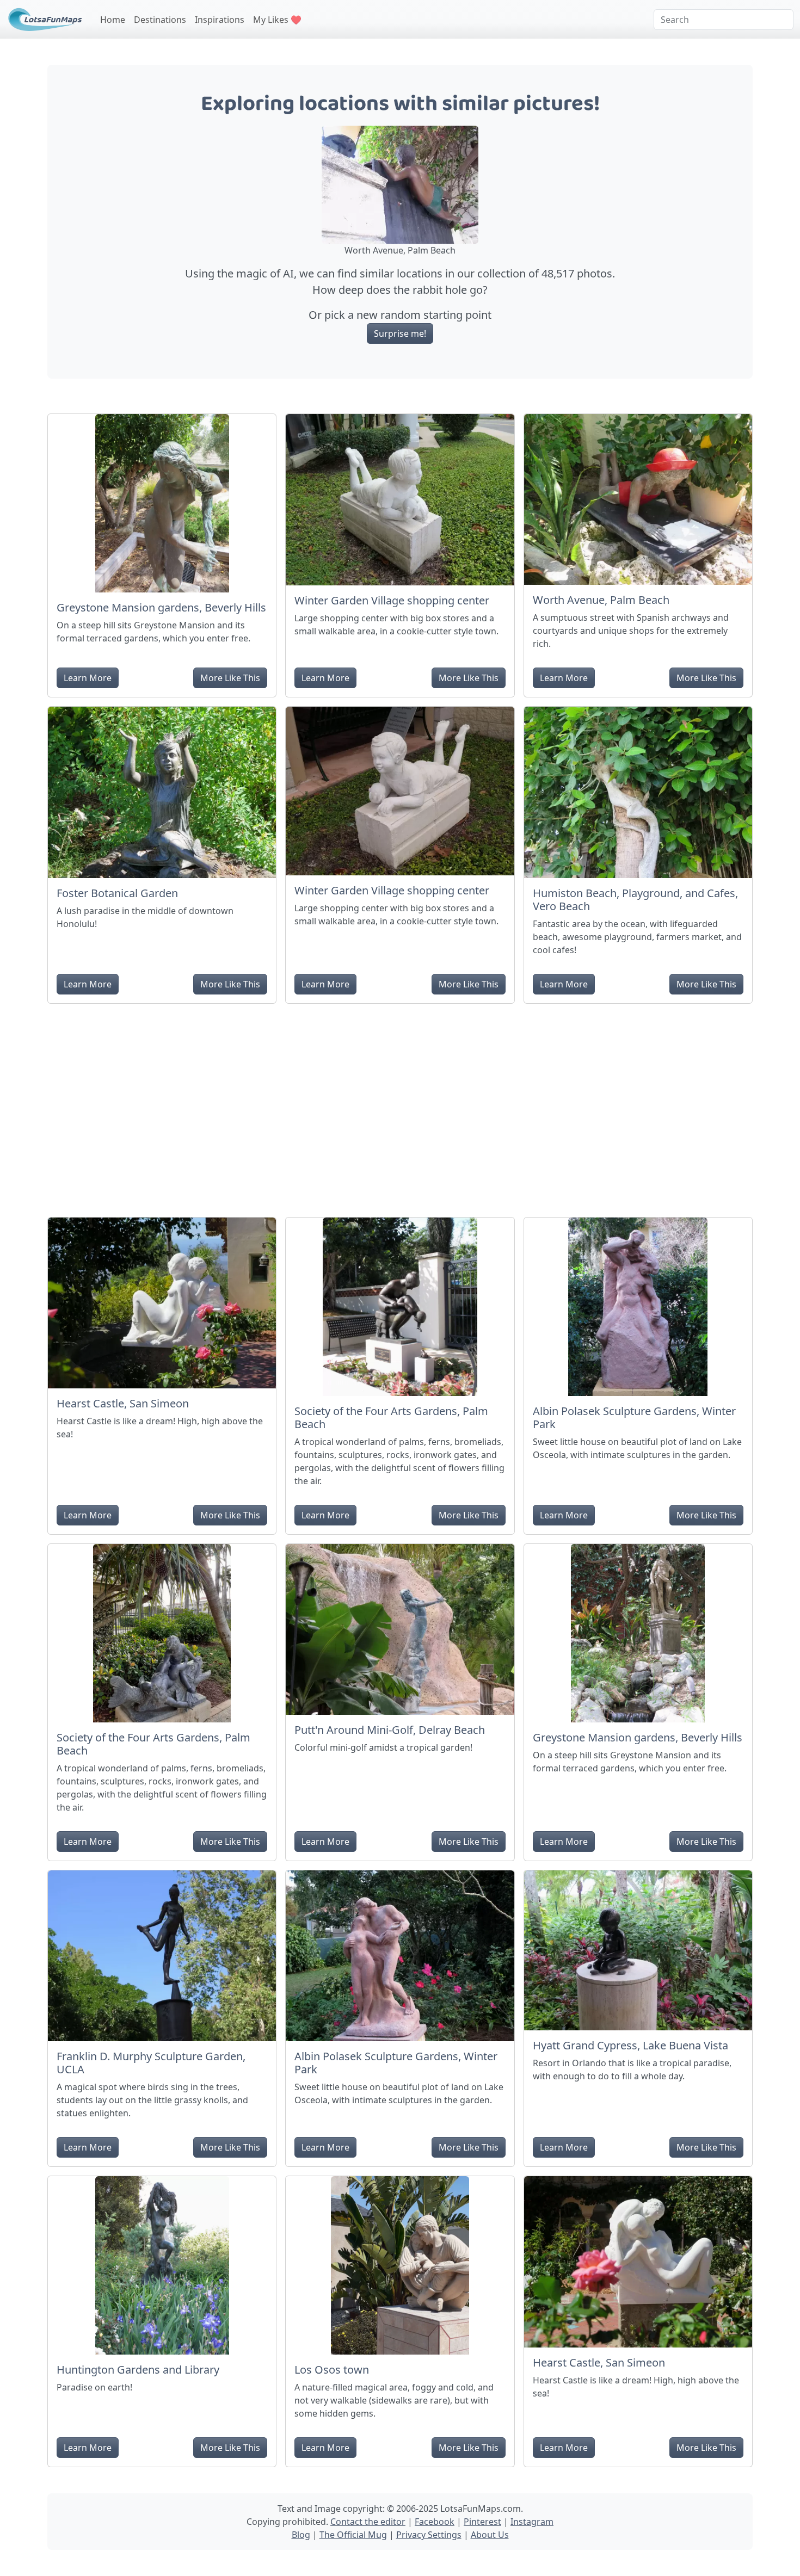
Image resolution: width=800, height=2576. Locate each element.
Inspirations (220, 20)
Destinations (160, 20)
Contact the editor (368, 2522)
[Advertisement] (400, 1106)
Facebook (435, 2522)
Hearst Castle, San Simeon (123, 1403)
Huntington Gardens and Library (138, 2370)
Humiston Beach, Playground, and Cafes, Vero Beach (635, 900)
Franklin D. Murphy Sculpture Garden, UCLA (151, 2063)
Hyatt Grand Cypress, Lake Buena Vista (630, 2045)
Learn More (88, 678)
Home (113, 20)
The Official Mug (353, 2535)
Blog (301, 2535)
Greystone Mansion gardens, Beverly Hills (161, 607)
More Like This (230, 678)
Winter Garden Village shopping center (392, 600)
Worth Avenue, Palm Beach (601, 600)
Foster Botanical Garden (117, 893)
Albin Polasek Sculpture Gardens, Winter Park (634, 1417)
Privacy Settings (429, 2535)
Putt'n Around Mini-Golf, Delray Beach (390, 1730)
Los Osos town (332, 2370)
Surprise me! (400, 333)
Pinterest (482, 2522)
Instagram (532, 2522)
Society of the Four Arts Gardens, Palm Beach (391, 1417)
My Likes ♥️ (277, 20)
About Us (490, 2535)
